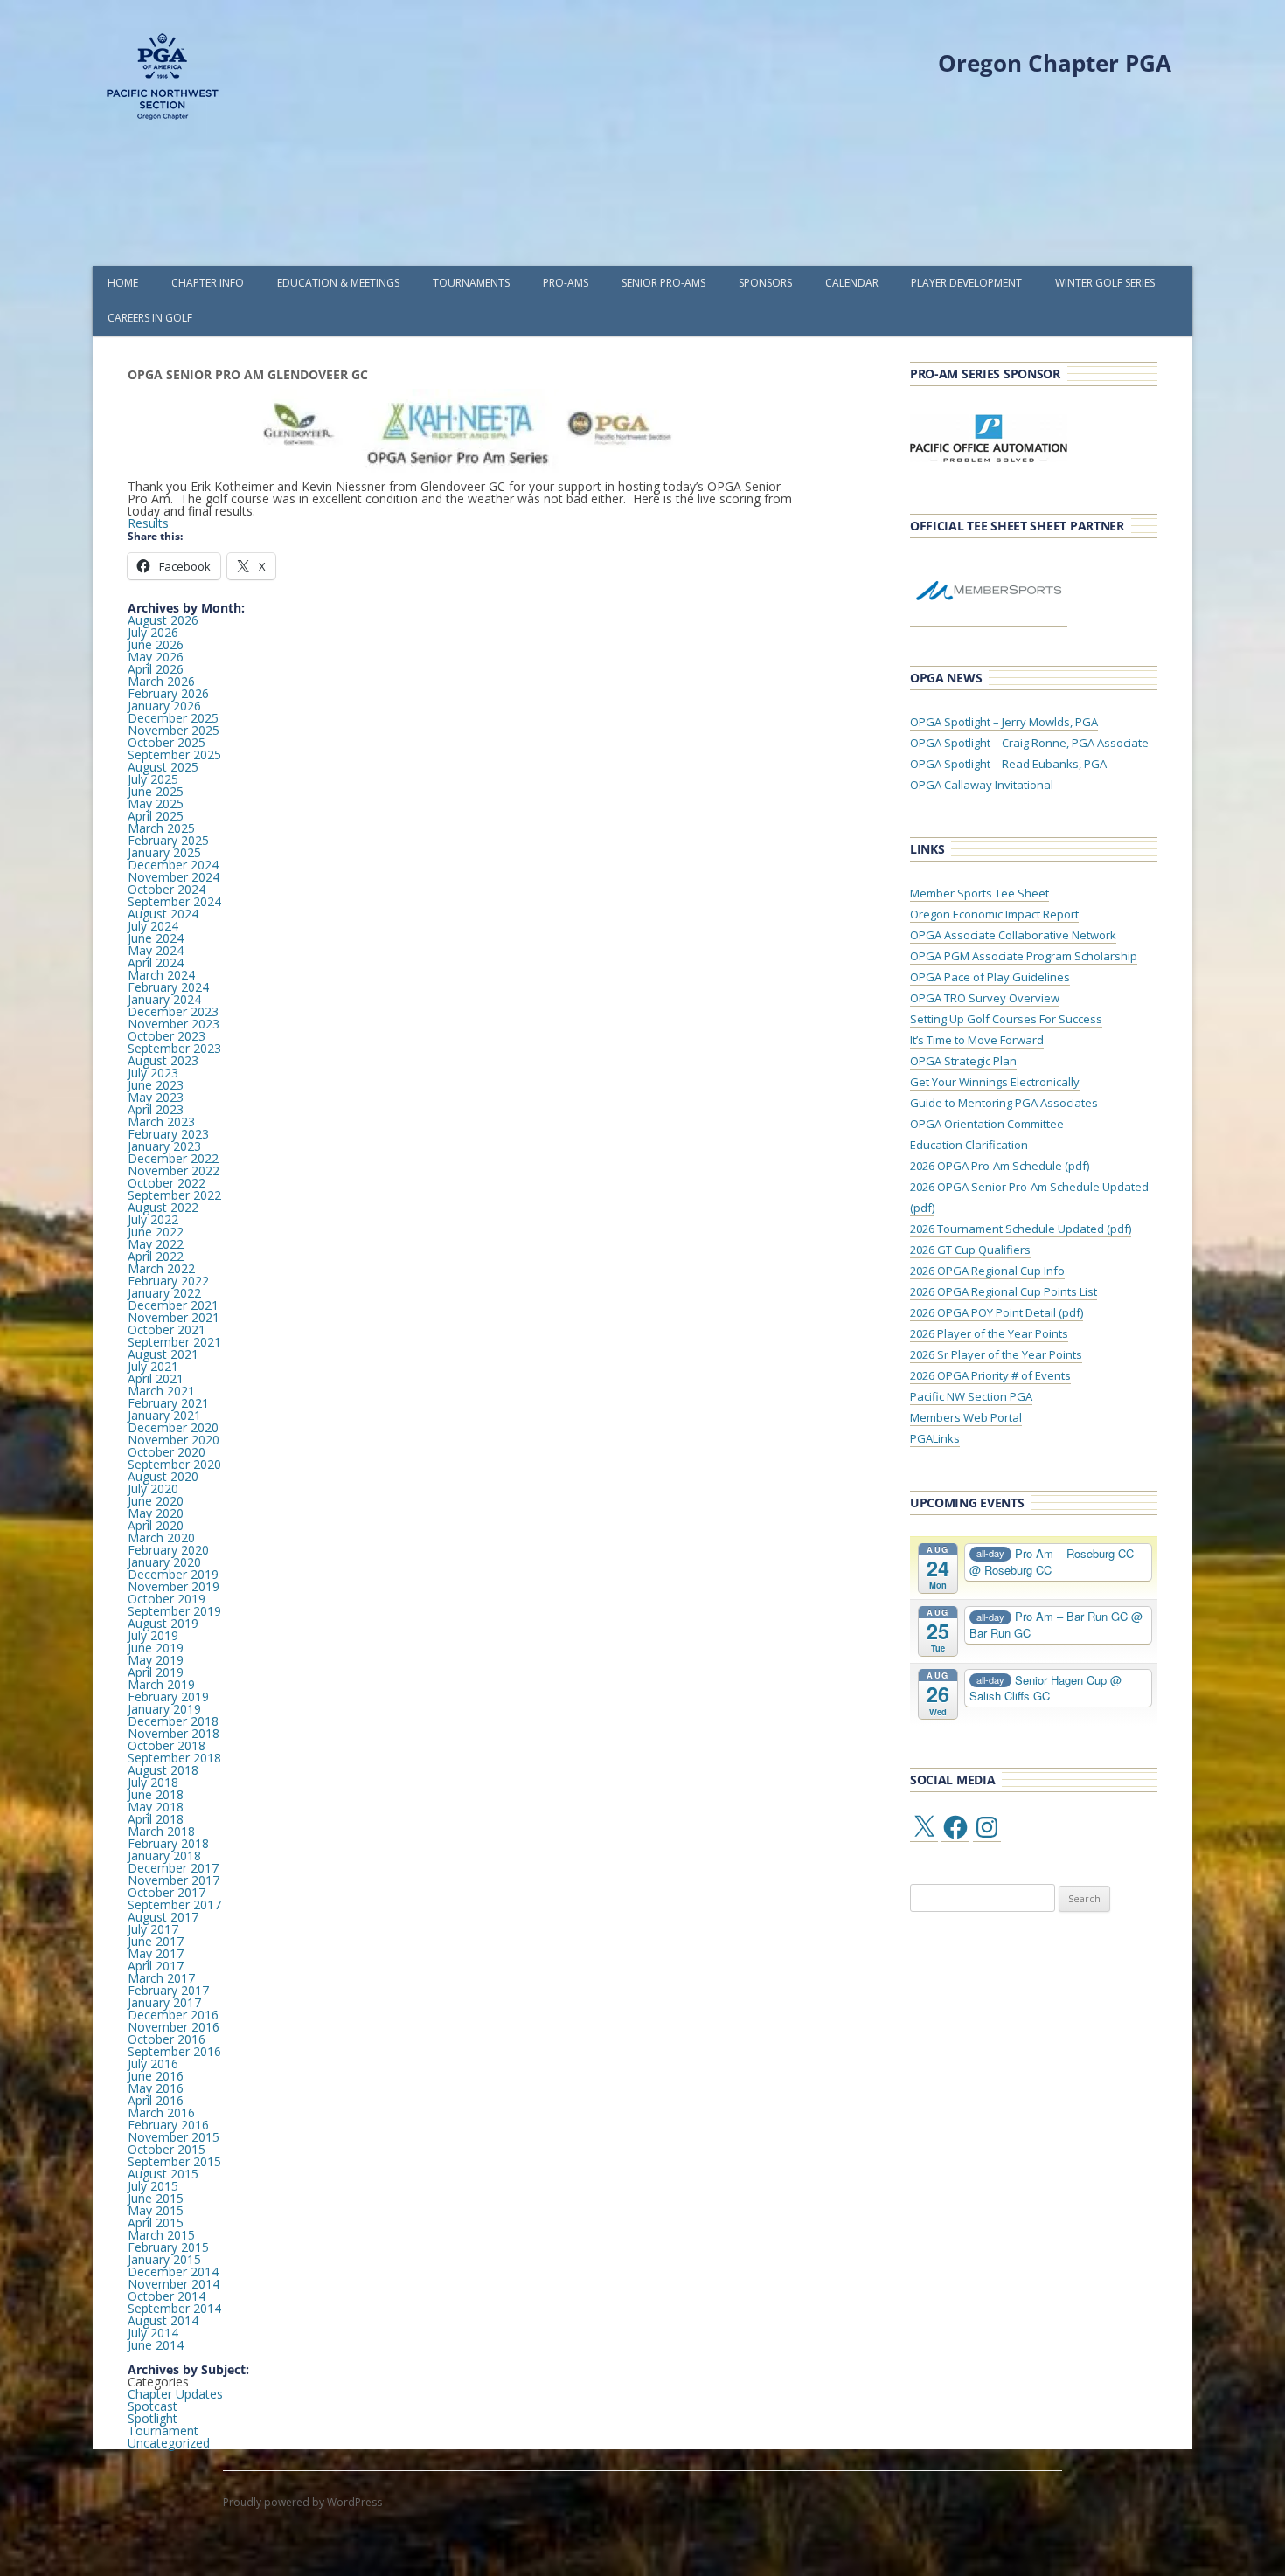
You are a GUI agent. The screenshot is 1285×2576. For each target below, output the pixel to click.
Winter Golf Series (1105, 283)
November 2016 (174, 2027)
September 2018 (174, 1758)
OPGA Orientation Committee (987, 1124)
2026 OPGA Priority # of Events (990, 1375)
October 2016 (167, 2039)
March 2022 (161, 1268)
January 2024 (164, 999)
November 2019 (174, 1586)
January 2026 (164, 706)
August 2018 (163, 1770)
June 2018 (156, 1794)
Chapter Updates (175, 2394)
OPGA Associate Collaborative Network (1013, 935)
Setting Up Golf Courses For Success (1006, 1019)
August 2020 (163, 1476)
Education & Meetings (338, 283)
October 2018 (167, 1745)
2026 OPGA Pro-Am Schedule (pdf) (1000, 1166)
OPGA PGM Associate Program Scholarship (1024, 956)
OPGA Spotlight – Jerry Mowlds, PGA (1004, 722)
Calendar (852, 283)
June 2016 (156, 2076)
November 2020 (174, 1440)
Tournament (163, 2431)
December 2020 (173, 1427)
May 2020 (156, 1513)
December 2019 (173, 1574)
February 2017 (168, 1990)
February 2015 (168, 2247)
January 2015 (164, 2259)
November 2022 (174, 1170)
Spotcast (153, 2406)
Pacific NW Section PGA (971, 1396)
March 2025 (161, 828)
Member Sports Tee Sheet (979, 893)
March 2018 (161, 1831)
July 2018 (153, 1782)
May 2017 (156, 1953)
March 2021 (161, 1391)
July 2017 (153, 1929)
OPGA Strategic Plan (963, 1061)
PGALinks (935, 1438)
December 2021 (173, 1305)
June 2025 (156, 791)
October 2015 (167, 2149)
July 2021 (153, 1366)
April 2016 (156, 2100)
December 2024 (173, 865)
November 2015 (174, 2137)
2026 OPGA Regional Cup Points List (1004, 1291)
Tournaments (471, 283)
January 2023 (164, 1146)
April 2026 (156, 669)
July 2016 (153, 2064)
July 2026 (153, 632)
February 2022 (168, 1281)
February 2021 (168, 1403)
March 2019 (161, 1684)
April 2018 (156, 1819)
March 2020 (161, 1537)
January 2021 (164, 1415)
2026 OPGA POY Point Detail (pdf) (997, 1312)
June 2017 (156, 1941)
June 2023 (156, 1085)
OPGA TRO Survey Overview (985, 998)
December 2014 (173, 2271)
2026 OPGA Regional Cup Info (987, 1271)
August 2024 (163, 914)
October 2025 (167, 742)
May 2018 (156, 1807)
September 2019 (174, 1611)
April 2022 (156, 1256)
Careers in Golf (150, 318)
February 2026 (168, 693)
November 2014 (174, 2284)
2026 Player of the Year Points (989, 1333)
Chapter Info (208, 283)
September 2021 (174, 1342)
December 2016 (173, 2015)
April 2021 (156, 1378)
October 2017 (167, 1892)
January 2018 (164, 1856)
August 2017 (163, 1917)
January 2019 (164, 1709)
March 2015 (161, 2235)
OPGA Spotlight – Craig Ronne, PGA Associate (1029, 743)
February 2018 (168, 1843)
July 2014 (153, 2333)
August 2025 (163, 767)
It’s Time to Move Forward (977, 1040)
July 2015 (153, 2186)
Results (148, 523)
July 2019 (153, 1635)
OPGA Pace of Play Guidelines (990, 977)
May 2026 (156, 657)
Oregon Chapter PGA (1055, 63)
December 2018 (173, 1721)
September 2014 (174, 2308)
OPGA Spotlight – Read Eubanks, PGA (1008, 764)
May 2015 (156, 2210)
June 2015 (156, 2198)
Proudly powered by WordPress (302, 2502)
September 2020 (174, 1464)
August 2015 (163, 2174)
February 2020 (168, 1550)
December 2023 (173, 1011)
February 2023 (168, 1134)
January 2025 (164, 852)
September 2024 (174, 901)
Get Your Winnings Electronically (995, 1082)
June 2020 (156, 1501)
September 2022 (174, 1195)
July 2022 (153, 1219)
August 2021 (163, 1354)
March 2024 (161, 975)
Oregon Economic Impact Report (994, 914)
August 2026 (163, 620)
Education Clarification (969, 1145)
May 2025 (156, 803)
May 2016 (156, 2088)
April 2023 (156, 1109)
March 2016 (161, 2112)
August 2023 (163, 1060)
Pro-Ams (566, 283)
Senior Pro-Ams (663, 283)
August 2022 (163, 1207)
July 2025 (153, 779)
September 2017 (174, 1904)
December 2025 (173, 718)
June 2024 (156, 938)
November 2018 (174, 1733)
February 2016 (168, 2125)
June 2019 (156, 1648)
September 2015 (174, 2161)
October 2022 (167, 1183)
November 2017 (174, 1880)
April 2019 (156, 1672)
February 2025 (168, 840)
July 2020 (153, 1489)
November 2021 (174, 1317)
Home (123, 283)
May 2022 (156, 1244)
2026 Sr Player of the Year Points (996, 1354)
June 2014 (156, 2345)
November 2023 (174, 1024)
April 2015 (156, 2223)
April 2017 (156, 1966)
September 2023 (174, 1048)
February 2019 (168, 1697)
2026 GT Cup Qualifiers (970, 1250)
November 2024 (174, 877)
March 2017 (161, 1978)
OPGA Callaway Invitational (982, 785)
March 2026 (161, 681)
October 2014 (167, 2296)
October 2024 (167, 889)
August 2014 (163, 2320)
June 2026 (156, 644)
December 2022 (173, 1158)
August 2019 (163, 1623)
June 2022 (156, 1232)
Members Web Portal (966, 1417)
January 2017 (164, 2002)
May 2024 (156, 950)
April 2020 (156, 1525)
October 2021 (167, 1330)
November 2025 (174, 730)
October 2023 (167, 1036)
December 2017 (173, 1868)
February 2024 (168, 987)
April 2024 (156, 963)
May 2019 (156, 1660)
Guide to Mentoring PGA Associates (1004, 1103)
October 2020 (167, 1452)
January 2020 (164, 1562)
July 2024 (153, 926)
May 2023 (156, 1097)
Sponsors (765, 283)
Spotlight (153, 2418)
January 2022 (164, 1293)
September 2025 (174, 755)
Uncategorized (169, 2443)
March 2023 (161, 1122)
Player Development (966, 283)
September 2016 (174, 2051)
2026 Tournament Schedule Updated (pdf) (1021, 1229)
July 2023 (153, 1073)
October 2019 (167, 1599)
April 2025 (156, 816)
